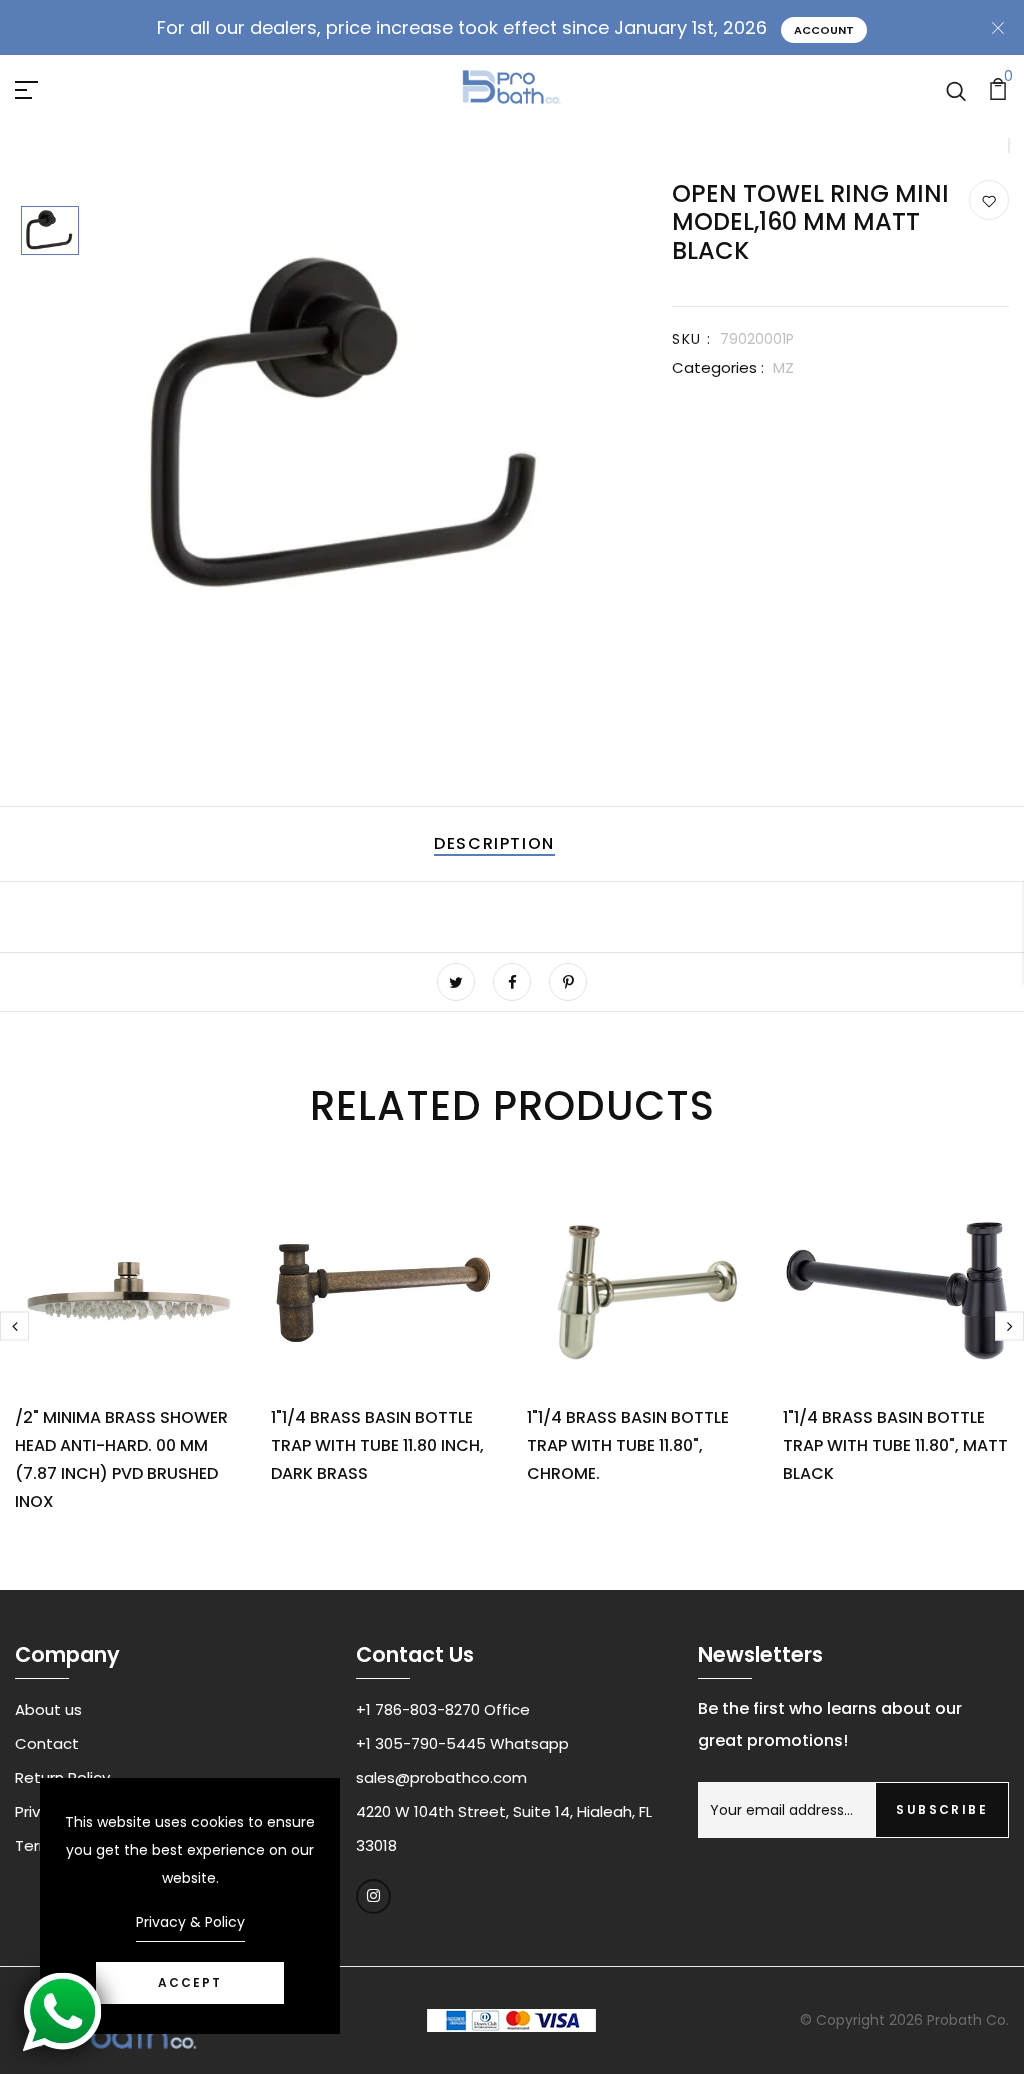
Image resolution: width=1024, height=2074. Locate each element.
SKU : (691, 339)
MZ (783, 367)
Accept (190, 1982)
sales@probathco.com (441, 1777)
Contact (47, 1743)
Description (494, 843)
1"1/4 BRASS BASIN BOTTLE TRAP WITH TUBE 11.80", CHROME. (628, 1445)
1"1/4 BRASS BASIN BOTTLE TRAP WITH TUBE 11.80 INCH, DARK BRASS (377, 1445)
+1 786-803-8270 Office (443, 1709)
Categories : (718, 367)
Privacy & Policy (190, 1922)
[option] (50, 232)
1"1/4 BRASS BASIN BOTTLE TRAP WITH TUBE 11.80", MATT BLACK (895, 1445)
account (824, 30)
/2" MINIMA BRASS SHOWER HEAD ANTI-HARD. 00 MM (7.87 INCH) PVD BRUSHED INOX (121, 1459)
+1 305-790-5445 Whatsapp (462, 1743)
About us (48, 1709)
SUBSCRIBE (942, 1809)
